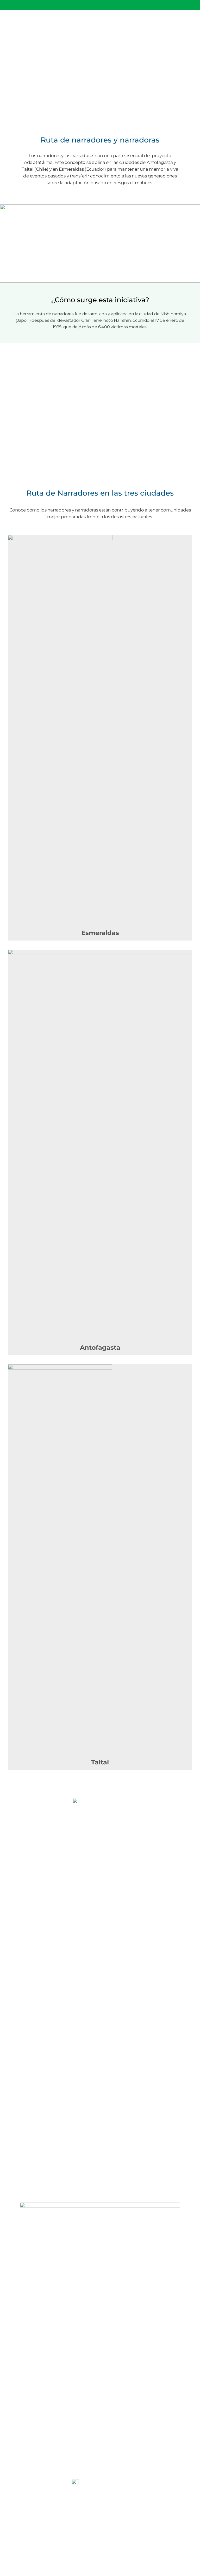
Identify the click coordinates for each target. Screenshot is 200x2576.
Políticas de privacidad (100, 2533)
